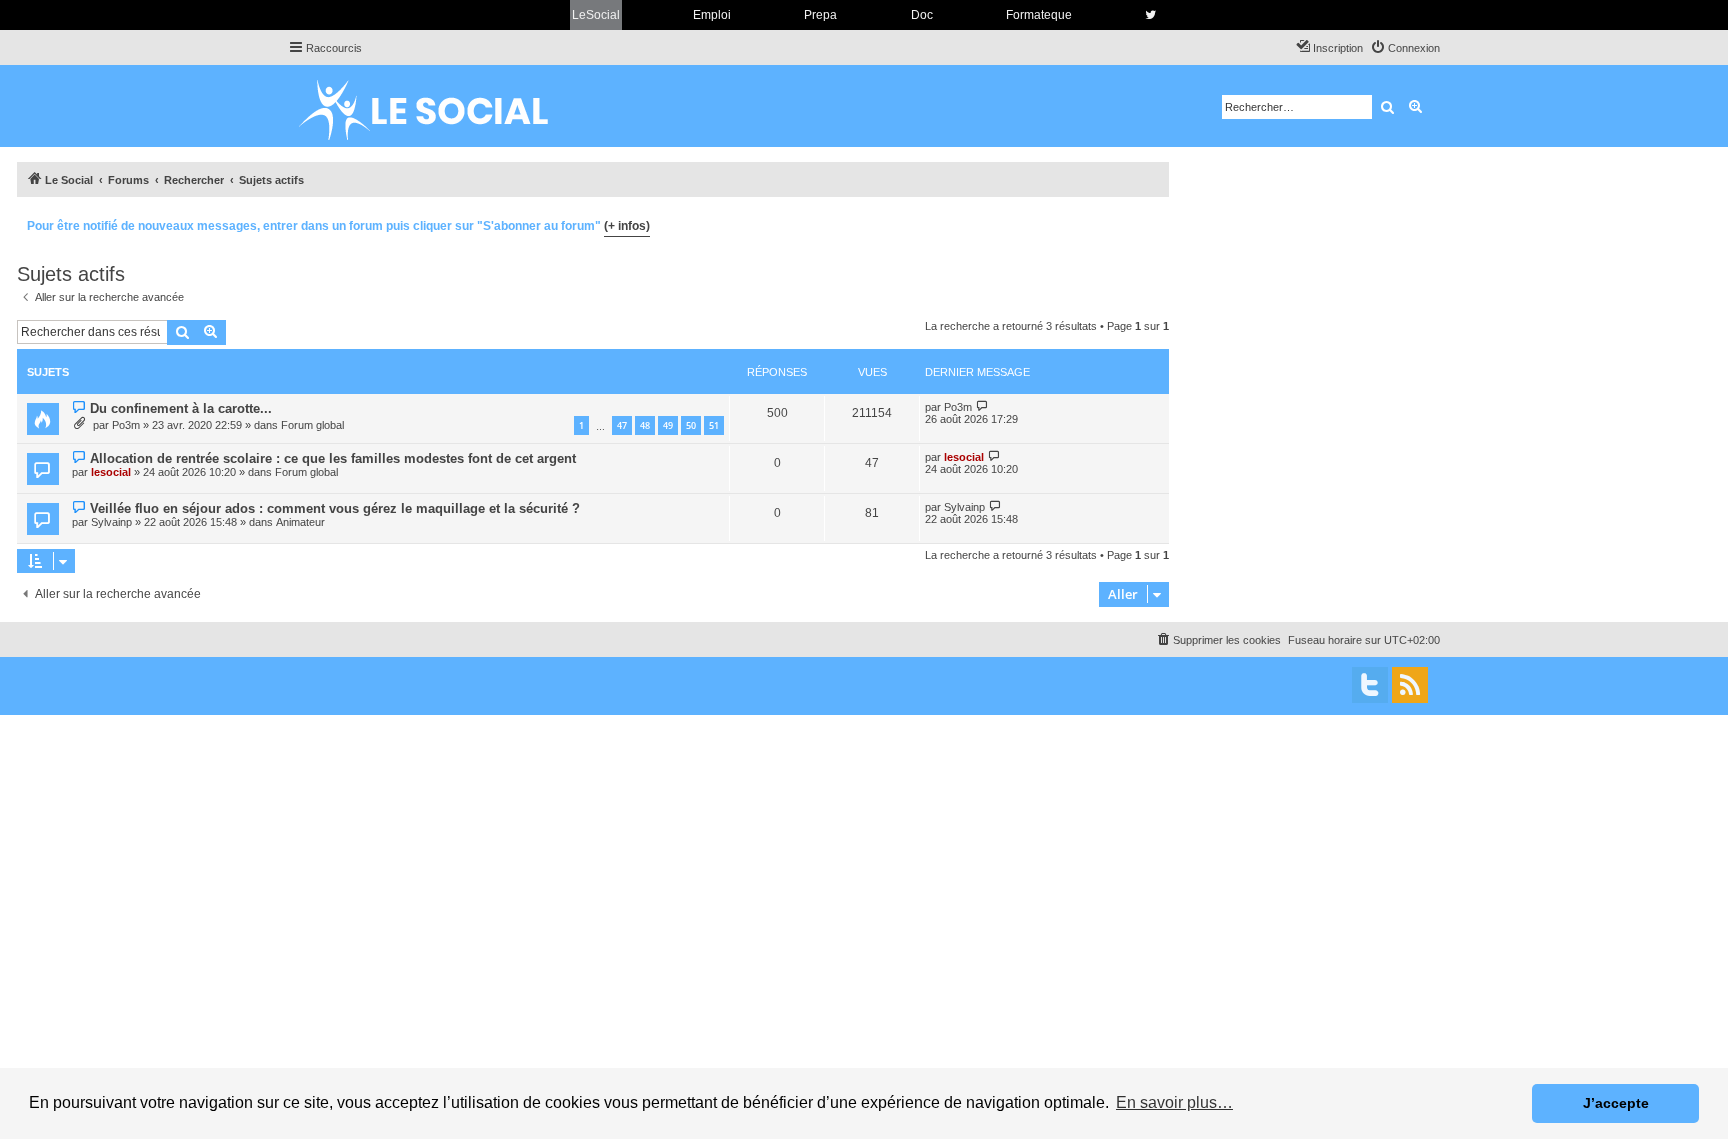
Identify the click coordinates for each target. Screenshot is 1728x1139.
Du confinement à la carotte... (181, 408)
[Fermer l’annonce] (1153, 223)
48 (645, 425)
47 (622, 425)
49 (668, 425)
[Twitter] (1370, 685)
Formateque (1039, 15)
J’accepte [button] (1616, 1103)
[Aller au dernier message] (982, 406)
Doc (922, 15)
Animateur (300, 522)
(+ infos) (627, 226)
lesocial (111, 472)
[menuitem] (1405, 48)
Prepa (820, 15)
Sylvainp (111, 522)
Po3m (126, 425)
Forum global (312, 425)
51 (714, 425)
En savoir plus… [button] (1174, 1102)
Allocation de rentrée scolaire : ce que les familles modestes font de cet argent (333, 458)
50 (691, 425)
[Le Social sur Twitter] (1150, 15)
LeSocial (596, 15)
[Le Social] (439, 106)
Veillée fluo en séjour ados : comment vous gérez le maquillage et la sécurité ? (335, 508)
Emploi (712, 15)
